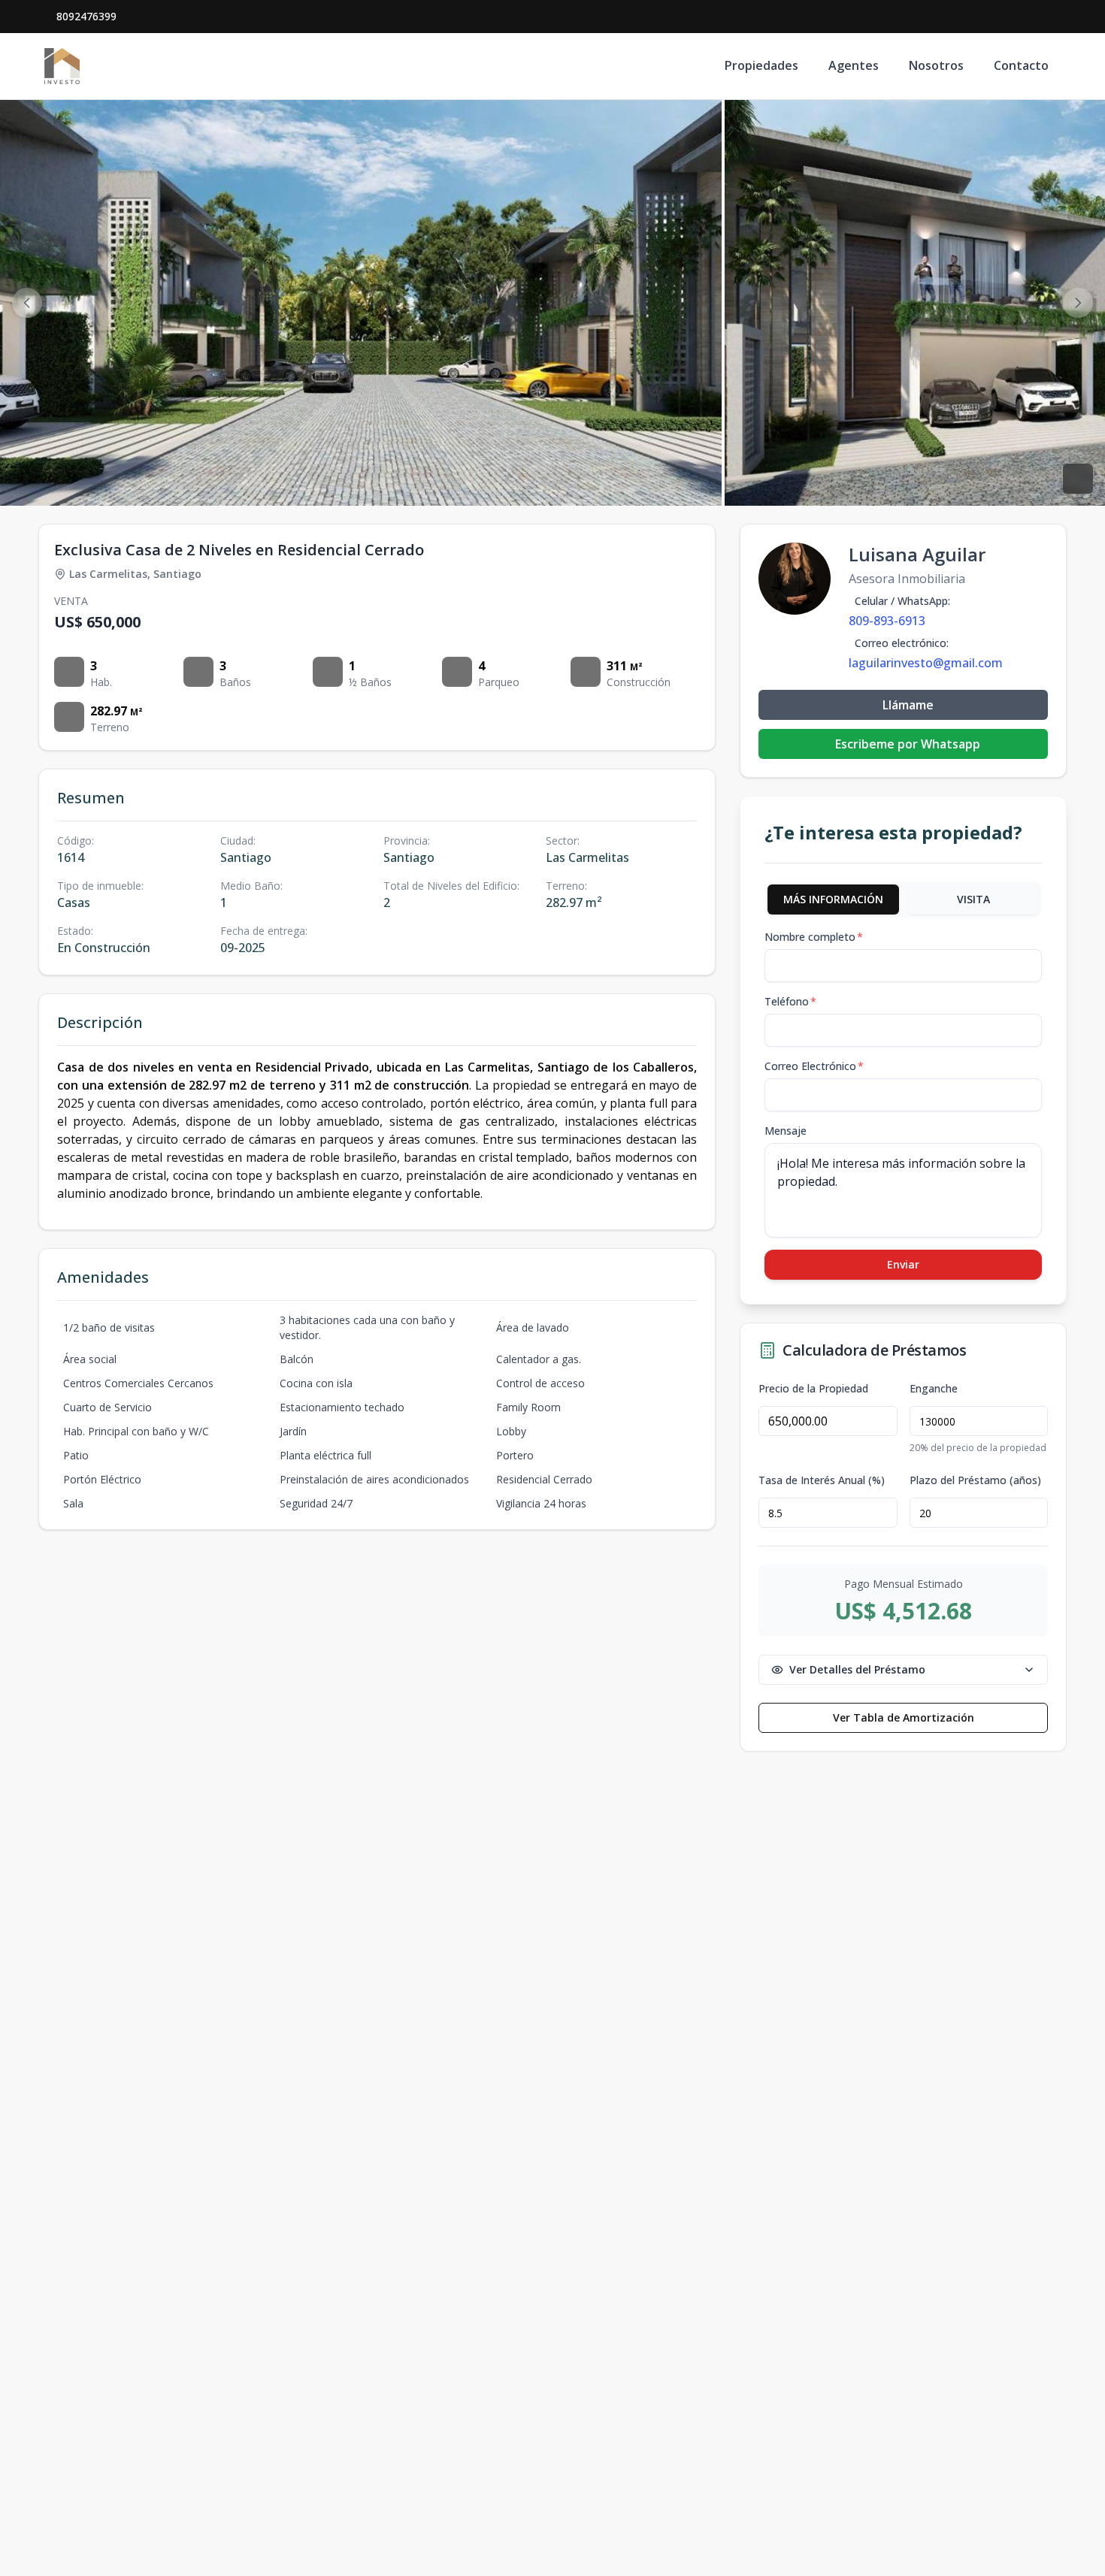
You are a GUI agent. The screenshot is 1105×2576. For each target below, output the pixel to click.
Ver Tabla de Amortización (904, 1717)
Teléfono (790, 1001)
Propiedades (761, 65)
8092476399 (86, 16)
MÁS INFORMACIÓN (833, 899)
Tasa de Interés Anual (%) (822, 1480)
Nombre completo (814, 937)
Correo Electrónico (814, 1066)
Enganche (934, 1389)
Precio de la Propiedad (813, 1389)
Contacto (1021, 65)
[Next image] (1078, 303)
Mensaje (786, 1131)
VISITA (973, 899)
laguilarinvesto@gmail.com (926, 663)
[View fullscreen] (1078, 479)
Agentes (854, 65)
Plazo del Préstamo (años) (975, 1480)
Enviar (903, 1264)
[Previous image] (27, 303)
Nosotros (936, 65)
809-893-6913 (887, 621)
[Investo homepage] (62, 66)
